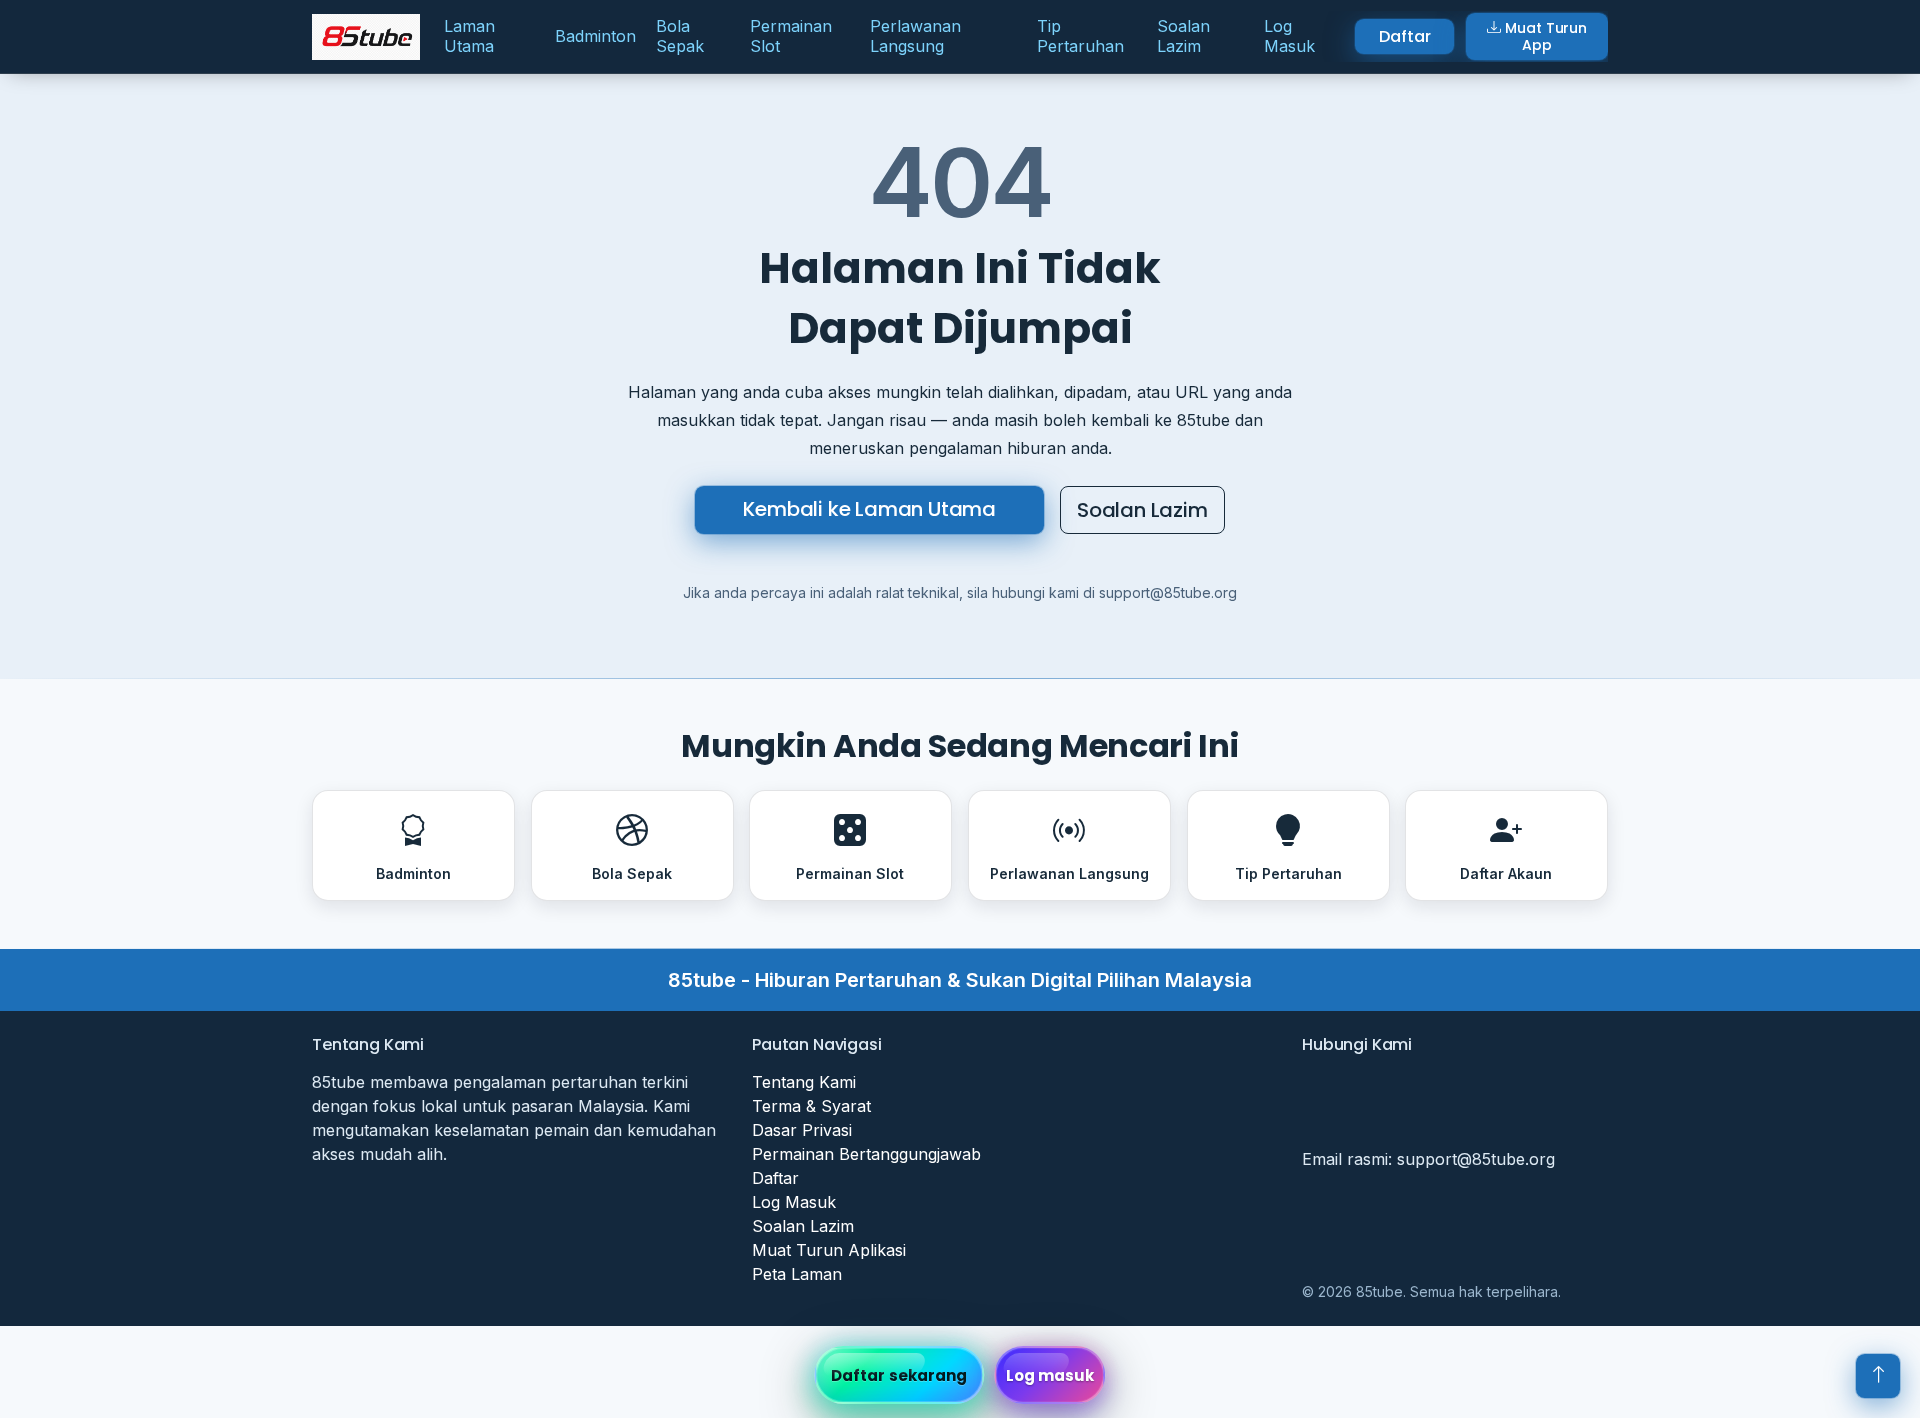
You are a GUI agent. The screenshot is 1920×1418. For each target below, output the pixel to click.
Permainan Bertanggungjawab (866, 1154)
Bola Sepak (680, 35)
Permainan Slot (791, 35)
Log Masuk (1289, 35)
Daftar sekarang (899, 1375)
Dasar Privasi (802, 1130)
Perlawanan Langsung (915, 35)
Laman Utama (469, 35)
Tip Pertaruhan (1080, 35)
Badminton (595, 36)
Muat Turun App (1546, 36)
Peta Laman (797, 1274)
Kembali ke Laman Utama (869, 509)
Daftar (1404, 36)
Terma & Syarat (811, 1106)
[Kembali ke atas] (1878, 1376)
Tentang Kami (804, 1082)
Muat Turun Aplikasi (829, 1250)
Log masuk (1050, 1375)
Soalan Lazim (1183, 35)
